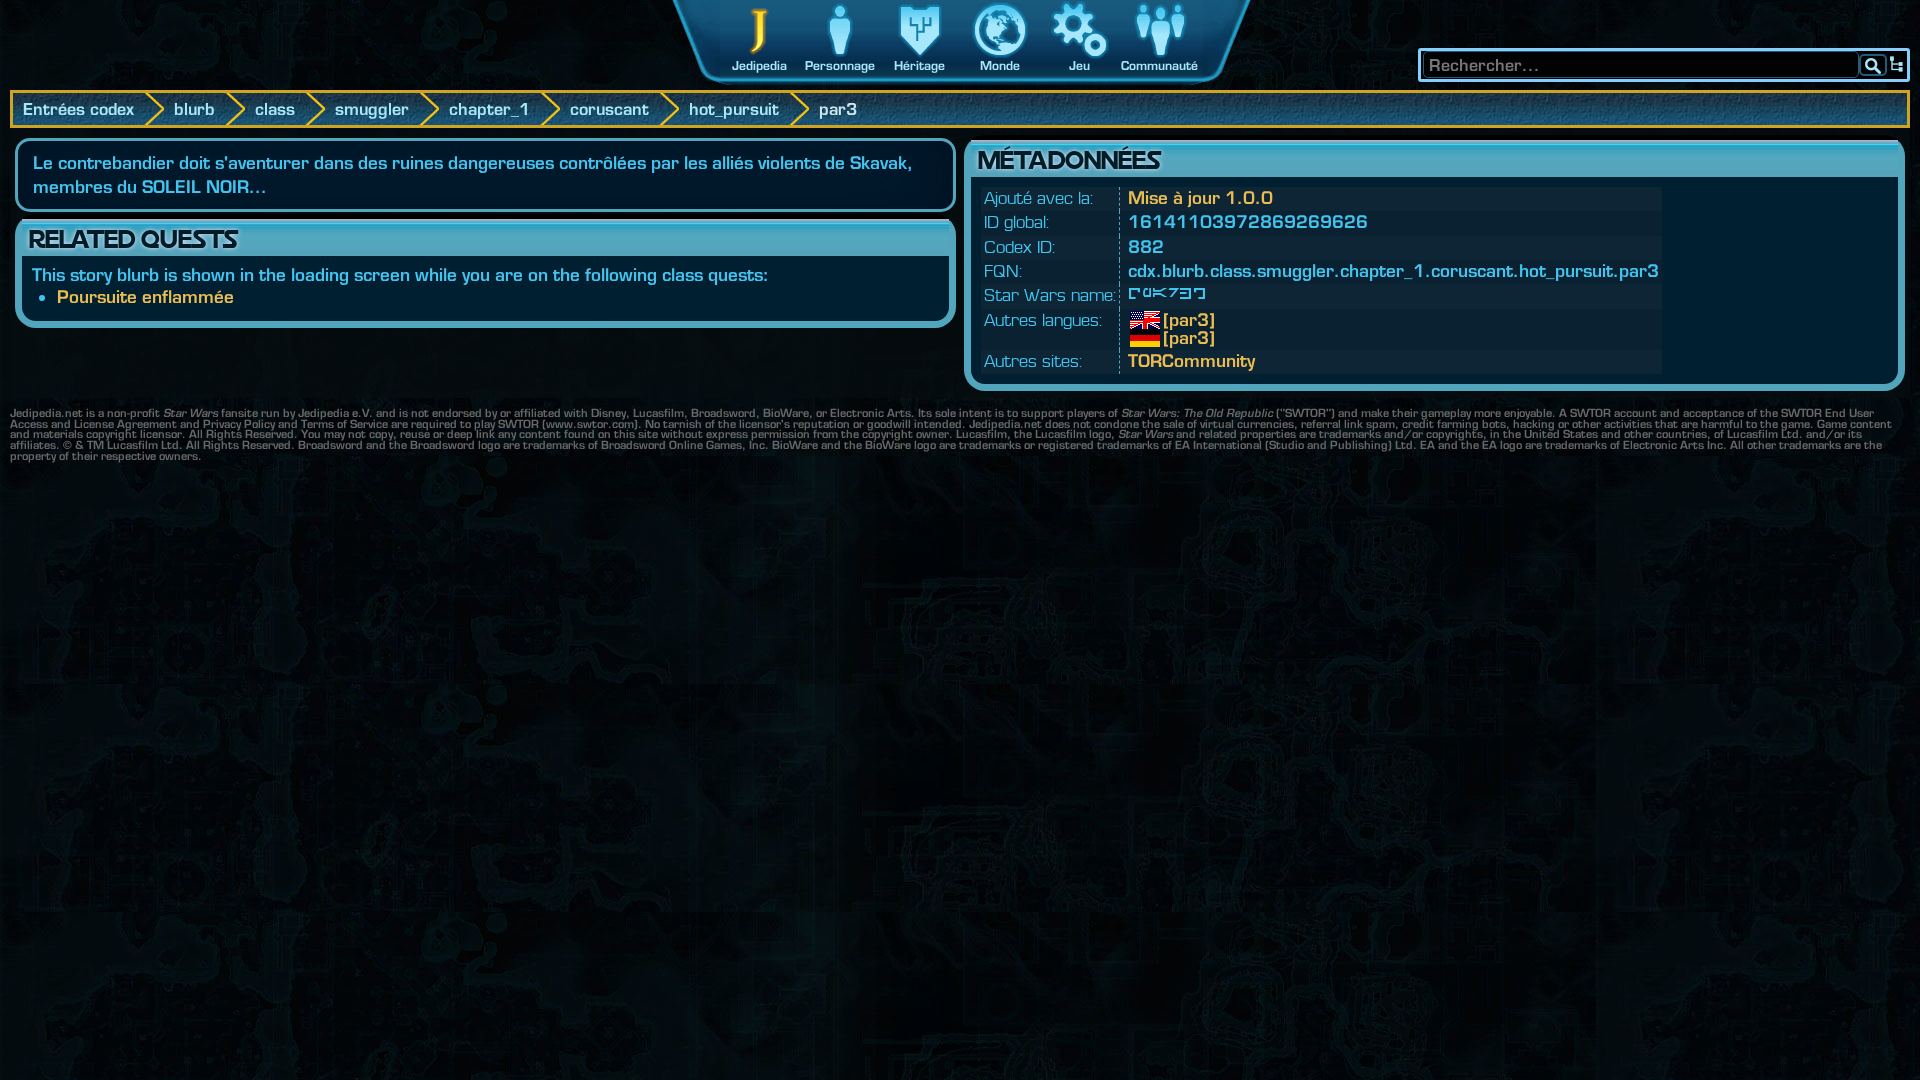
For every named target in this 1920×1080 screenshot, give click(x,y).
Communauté (1159, 65)
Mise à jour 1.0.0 (1200, 197)
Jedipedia (759, 65)
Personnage (840, 65)
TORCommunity (1191, 360)
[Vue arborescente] (1897, 65)
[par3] (1178, 320)
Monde (1000, 65)
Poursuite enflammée (145, 296)
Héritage (919, 65)
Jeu (1079, 65)
